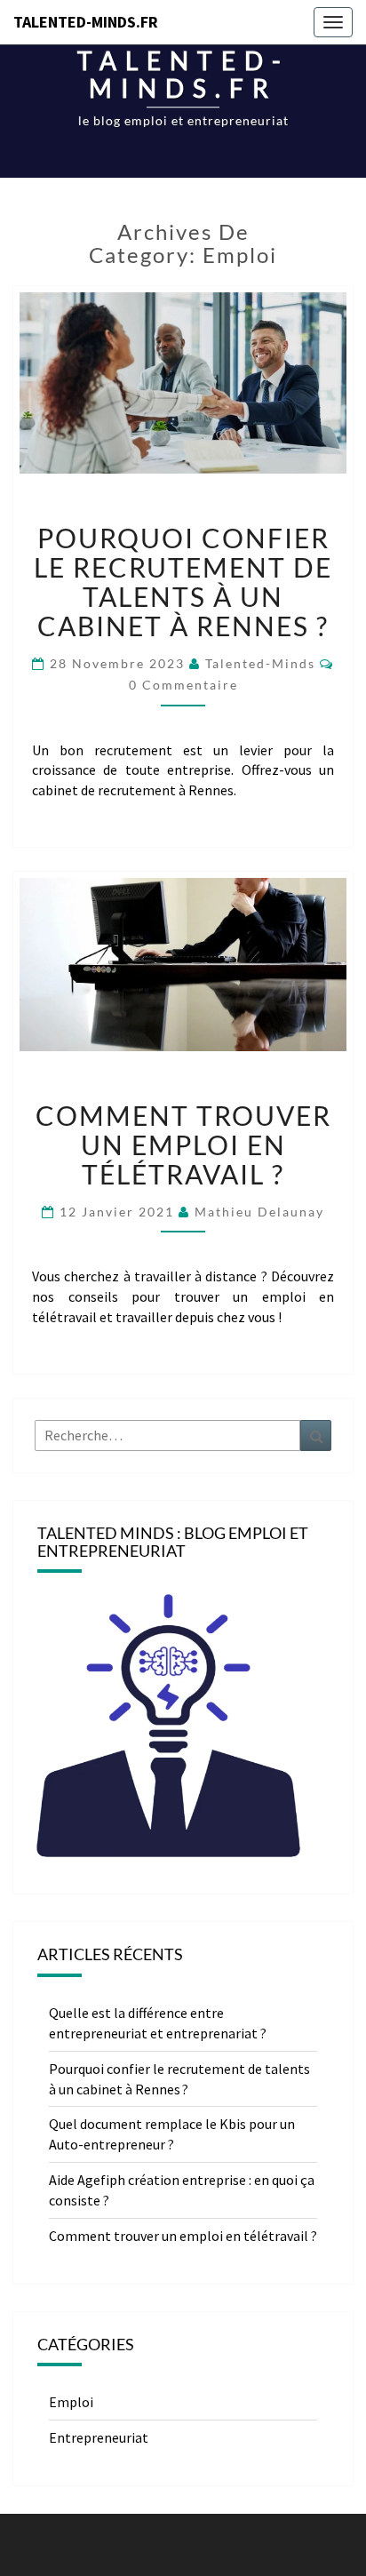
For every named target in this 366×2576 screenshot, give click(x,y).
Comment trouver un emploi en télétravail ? (183, 1144)
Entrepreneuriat (99, 2437)
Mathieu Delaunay (259, 1212)
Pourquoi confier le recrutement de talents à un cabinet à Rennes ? (183, 582)
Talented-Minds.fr (86, 22)
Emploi (71, 2402)
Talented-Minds (260, 663)
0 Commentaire (183, 685)
